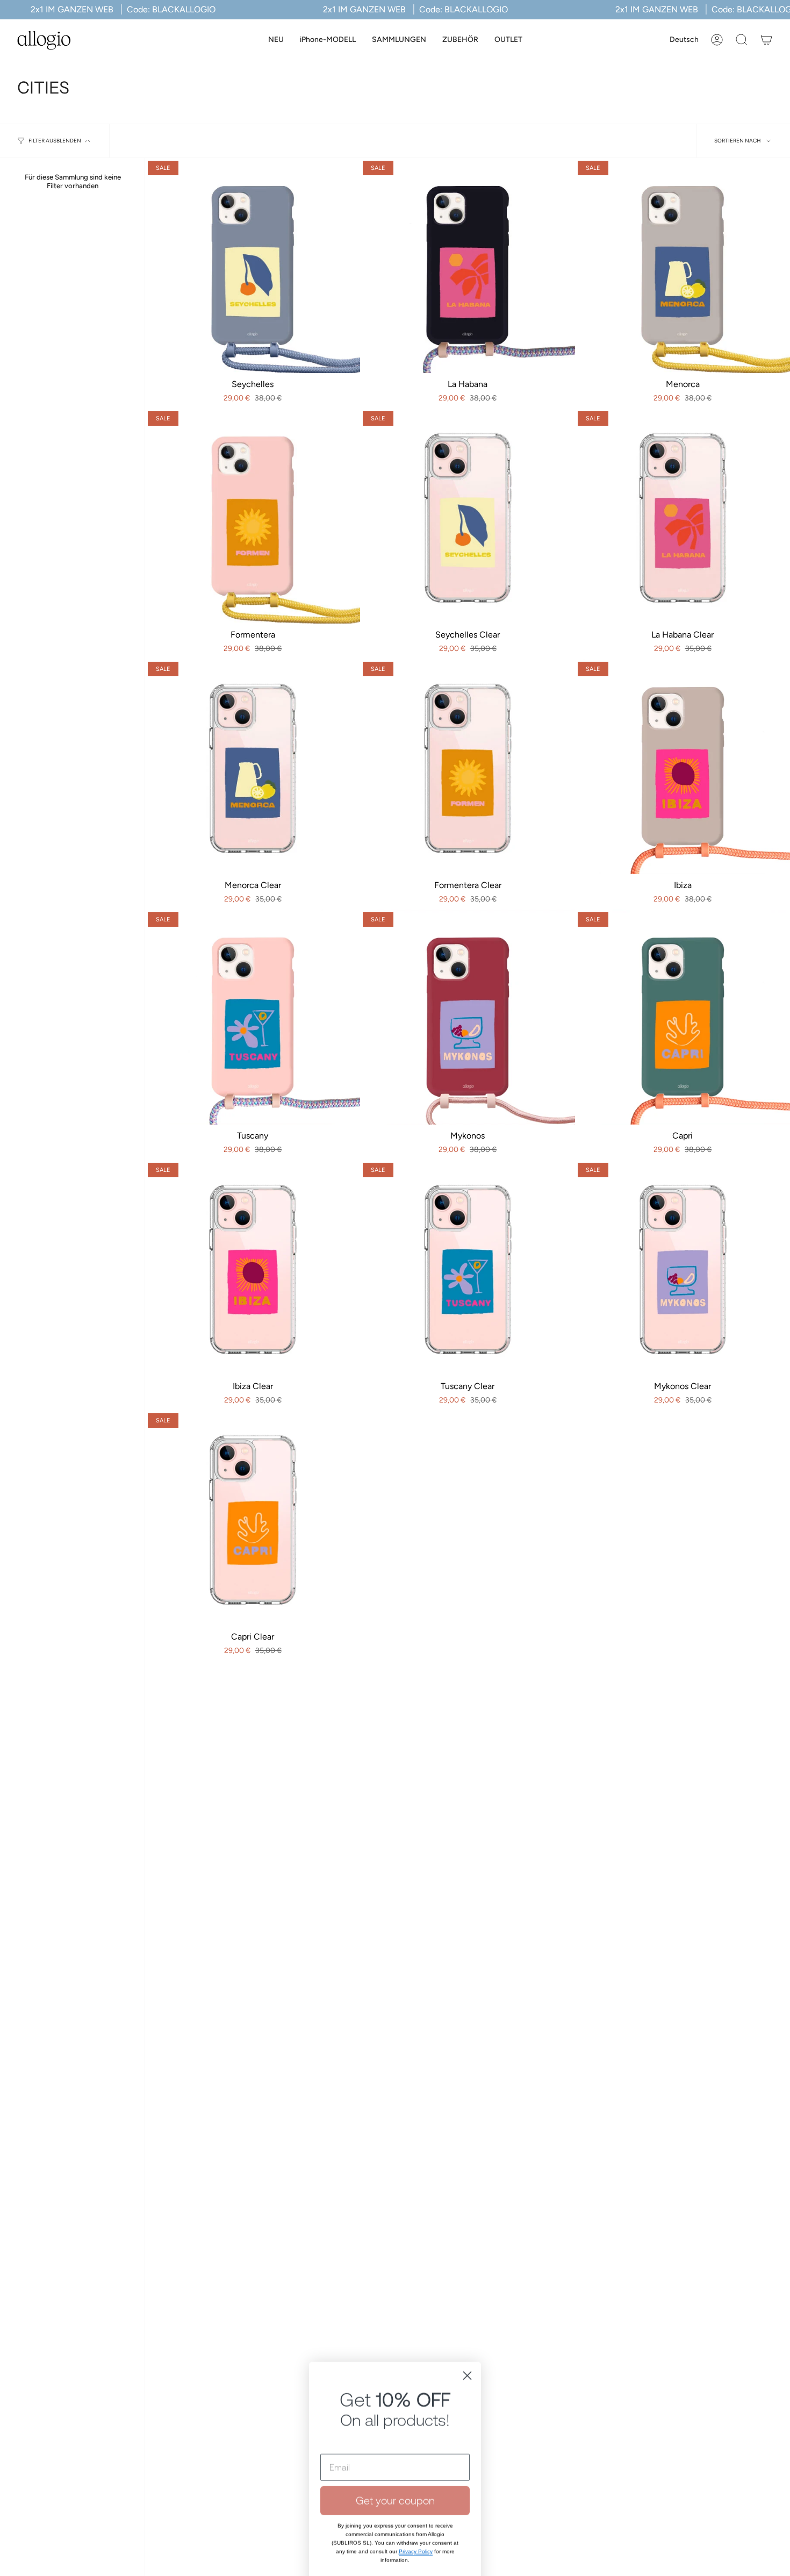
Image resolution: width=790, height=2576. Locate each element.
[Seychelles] (253, 266)
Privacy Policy (416, 2447)
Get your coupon (395, 2396)
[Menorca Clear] (253, 767)
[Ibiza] (683, 767)
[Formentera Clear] (468, 767)
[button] (328, 40)
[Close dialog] (467, 2271)
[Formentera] (253, 516)
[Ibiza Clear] (253, 1268)
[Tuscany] (253, 1017)
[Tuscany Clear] (468, 1268)
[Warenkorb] (766, 40)
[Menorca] (683, 266)
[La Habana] (468, 266)
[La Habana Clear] (683, 516)
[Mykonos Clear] (683, 1268)
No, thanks (395, 2485)
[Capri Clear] (253, 1518)
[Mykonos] (468, 1017)
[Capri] (683, 1017)
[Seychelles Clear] (468, 516)
